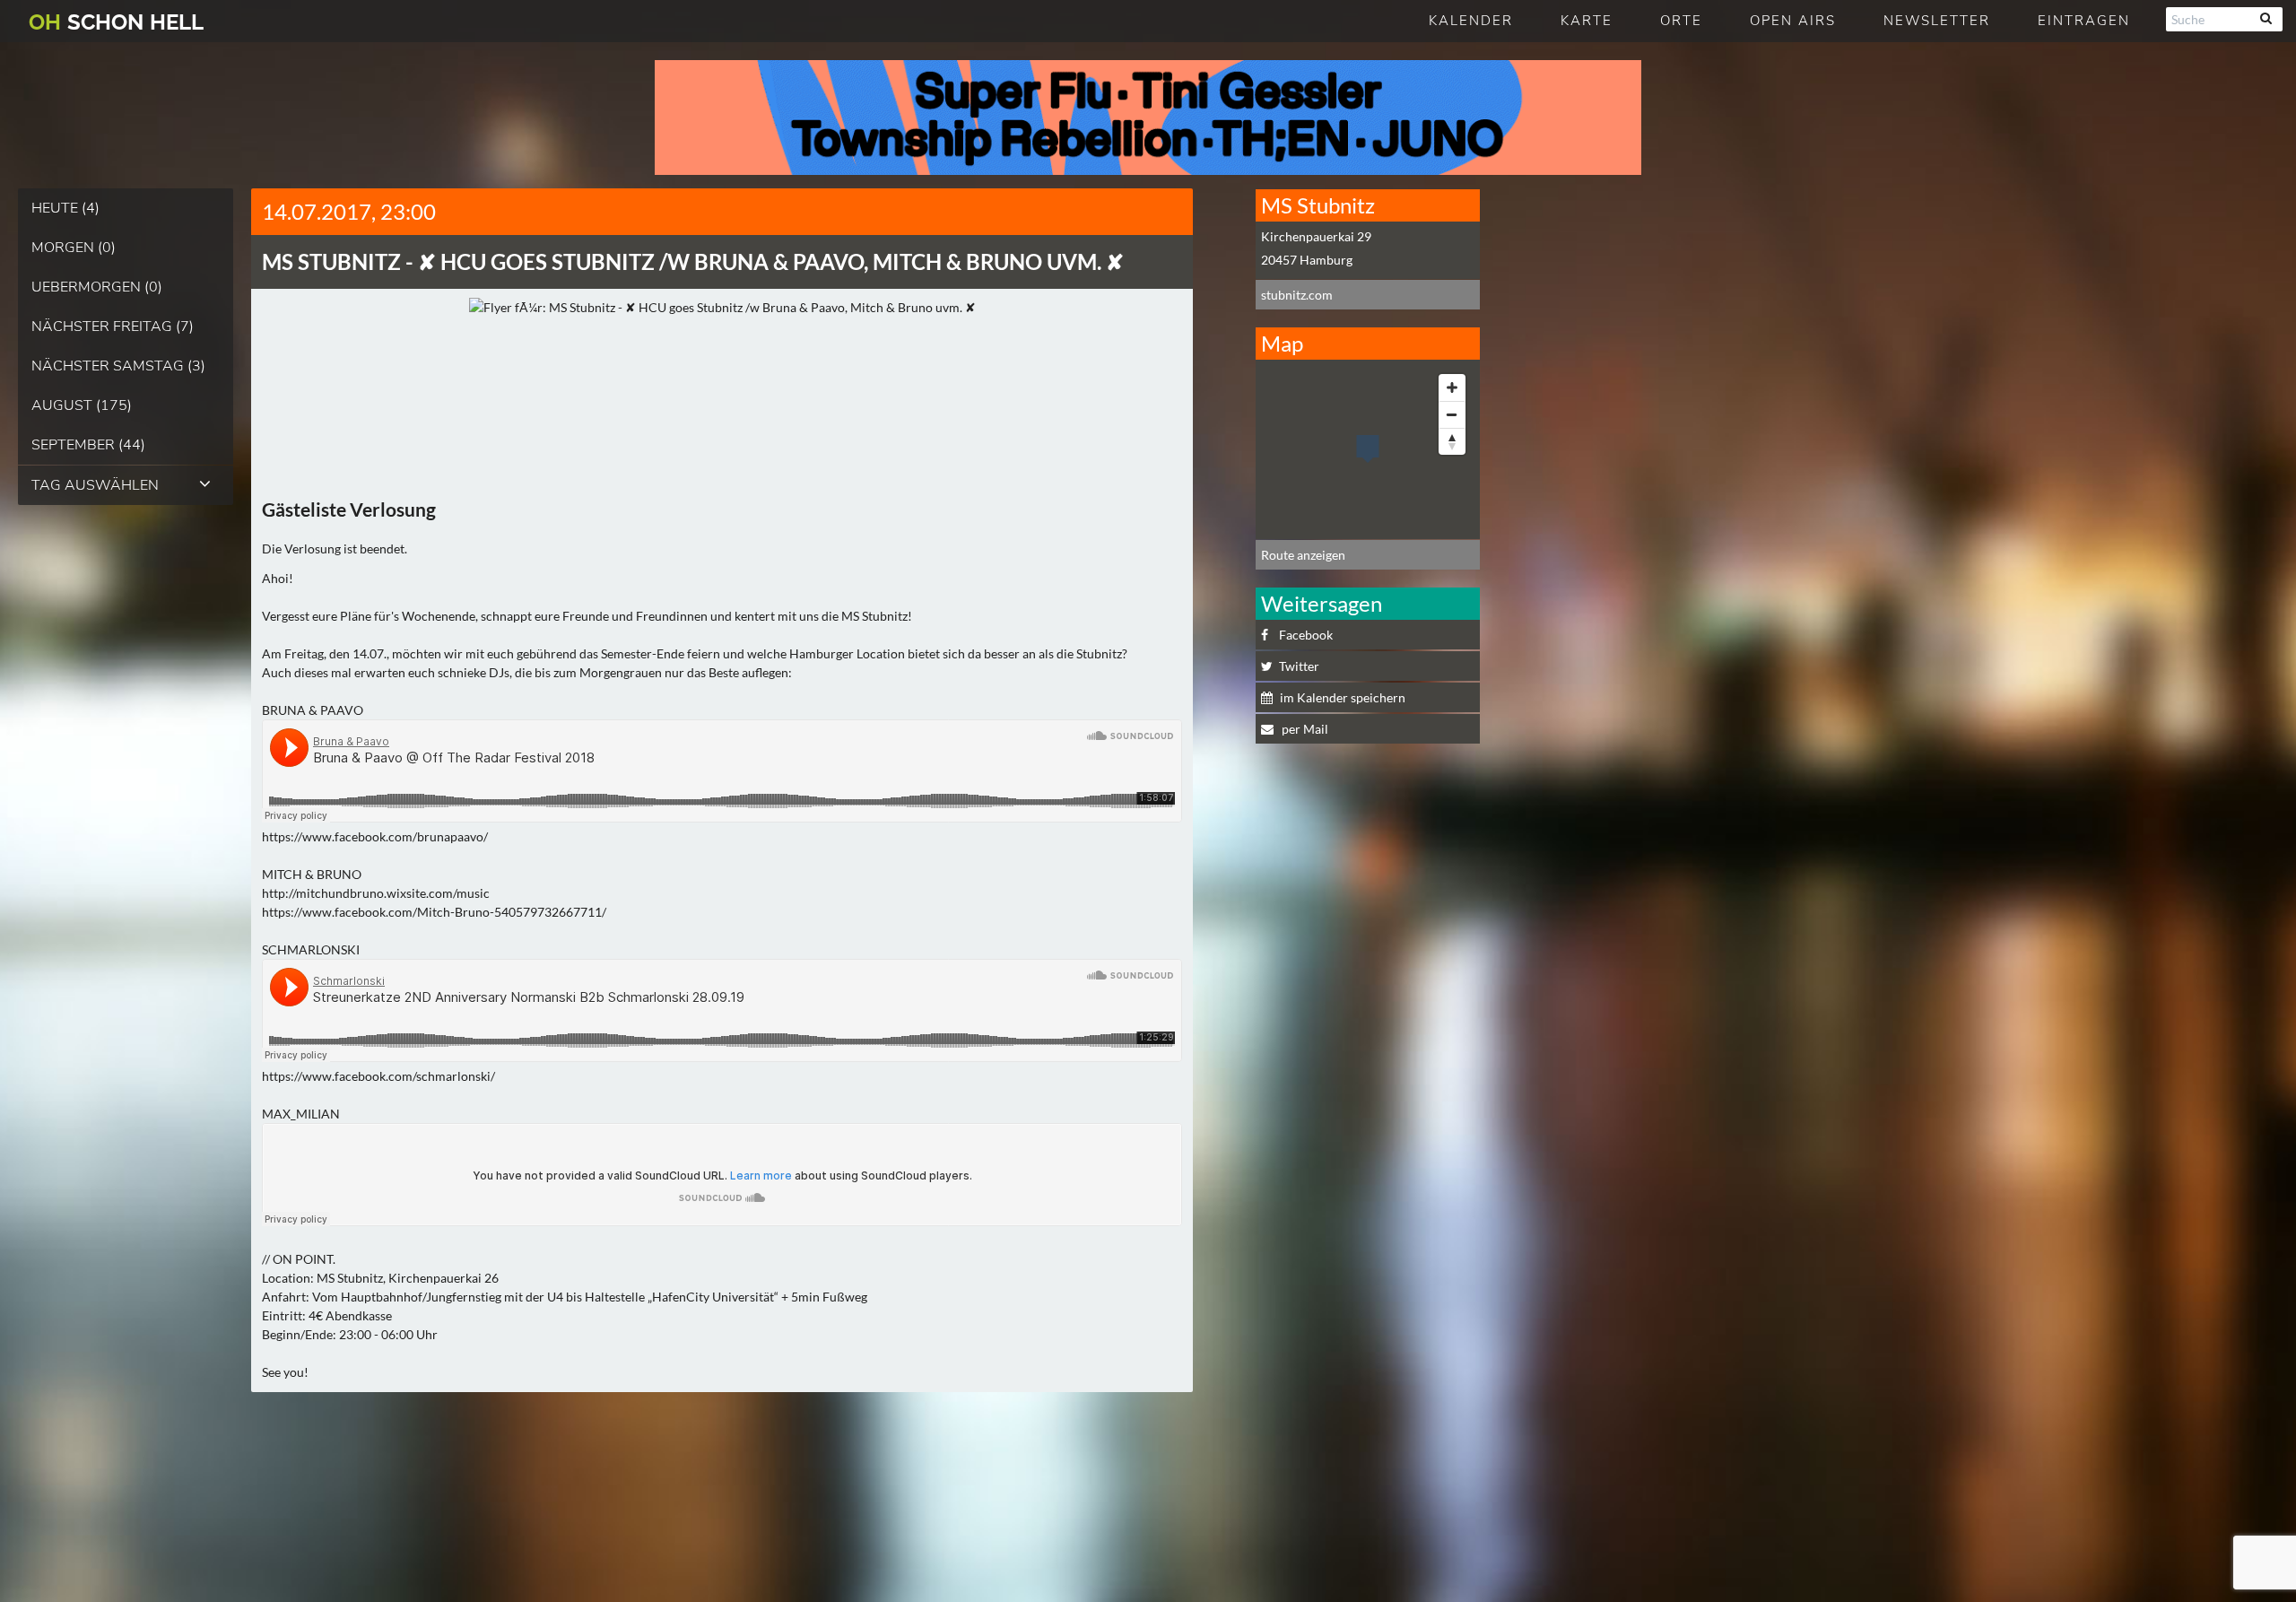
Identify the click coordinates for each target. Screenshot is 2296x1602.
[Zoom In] (1452, 387)
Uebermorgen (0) (97, 287)
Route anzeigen (1303, 555)
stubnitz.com (1297, 295)
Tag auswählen (95, 485)
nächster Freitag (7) (113, 326)
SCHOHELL (116, 22)
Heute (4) (65, 208)
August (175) (82, 405)
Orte (1681, 21)
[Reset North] (1452, 441)
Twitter (1299, 666)
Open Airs (1793, 21)
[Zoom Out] (1452, 414)
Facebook (1306, 635)
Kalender (1471, 21)
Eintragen (2084, 21)
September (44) (88, 445)
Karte (1587, 21)
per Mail (1304, 729)
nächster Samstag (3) (118, 366)
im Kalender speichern (1343, 697)
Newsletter (1937, 21)
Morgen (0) (74, 248)
